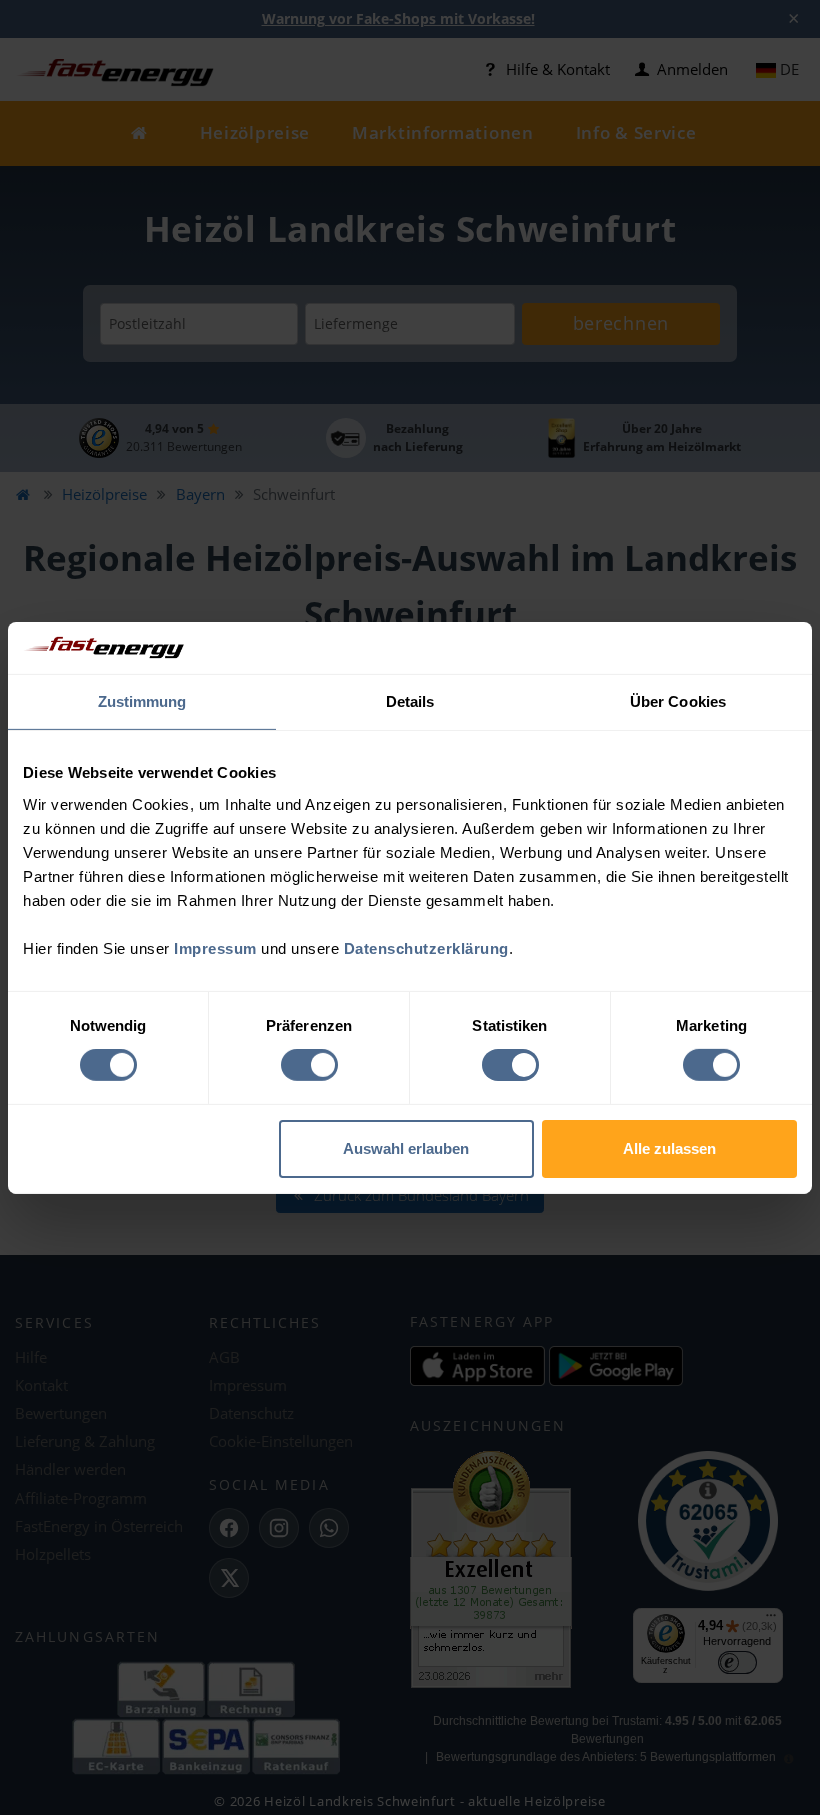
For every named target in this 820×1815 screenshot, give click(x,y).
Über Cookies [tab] (678, 701)
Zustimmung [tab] (142, 701)
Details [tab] (410, 701)
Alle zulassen (669, 1148)
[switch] (309, 1065)
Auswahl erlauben (406, 1148)
